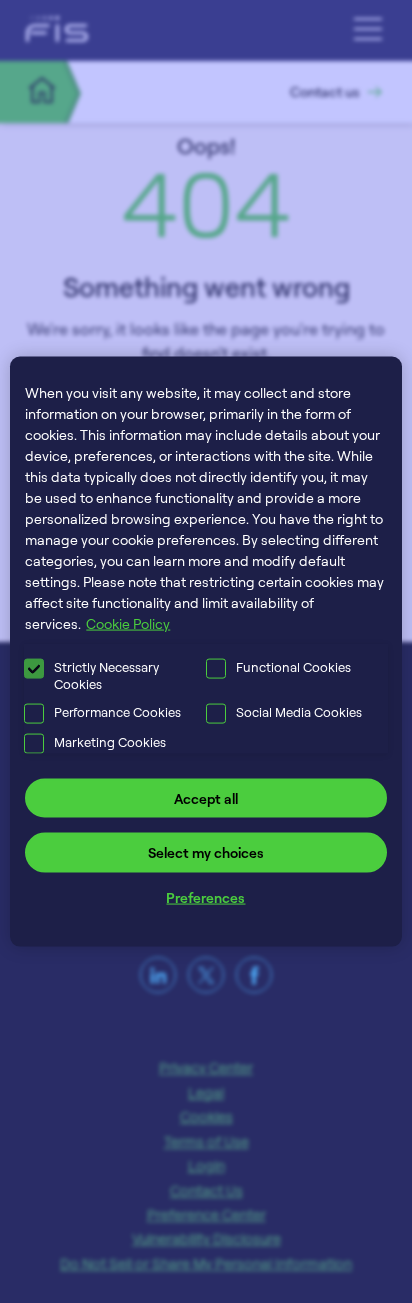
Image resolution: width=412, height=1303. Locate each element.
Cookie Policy (128, 622)
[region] (205, 651)
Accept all (206, 797)
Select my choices (206, 852)
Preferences (205, 896)
